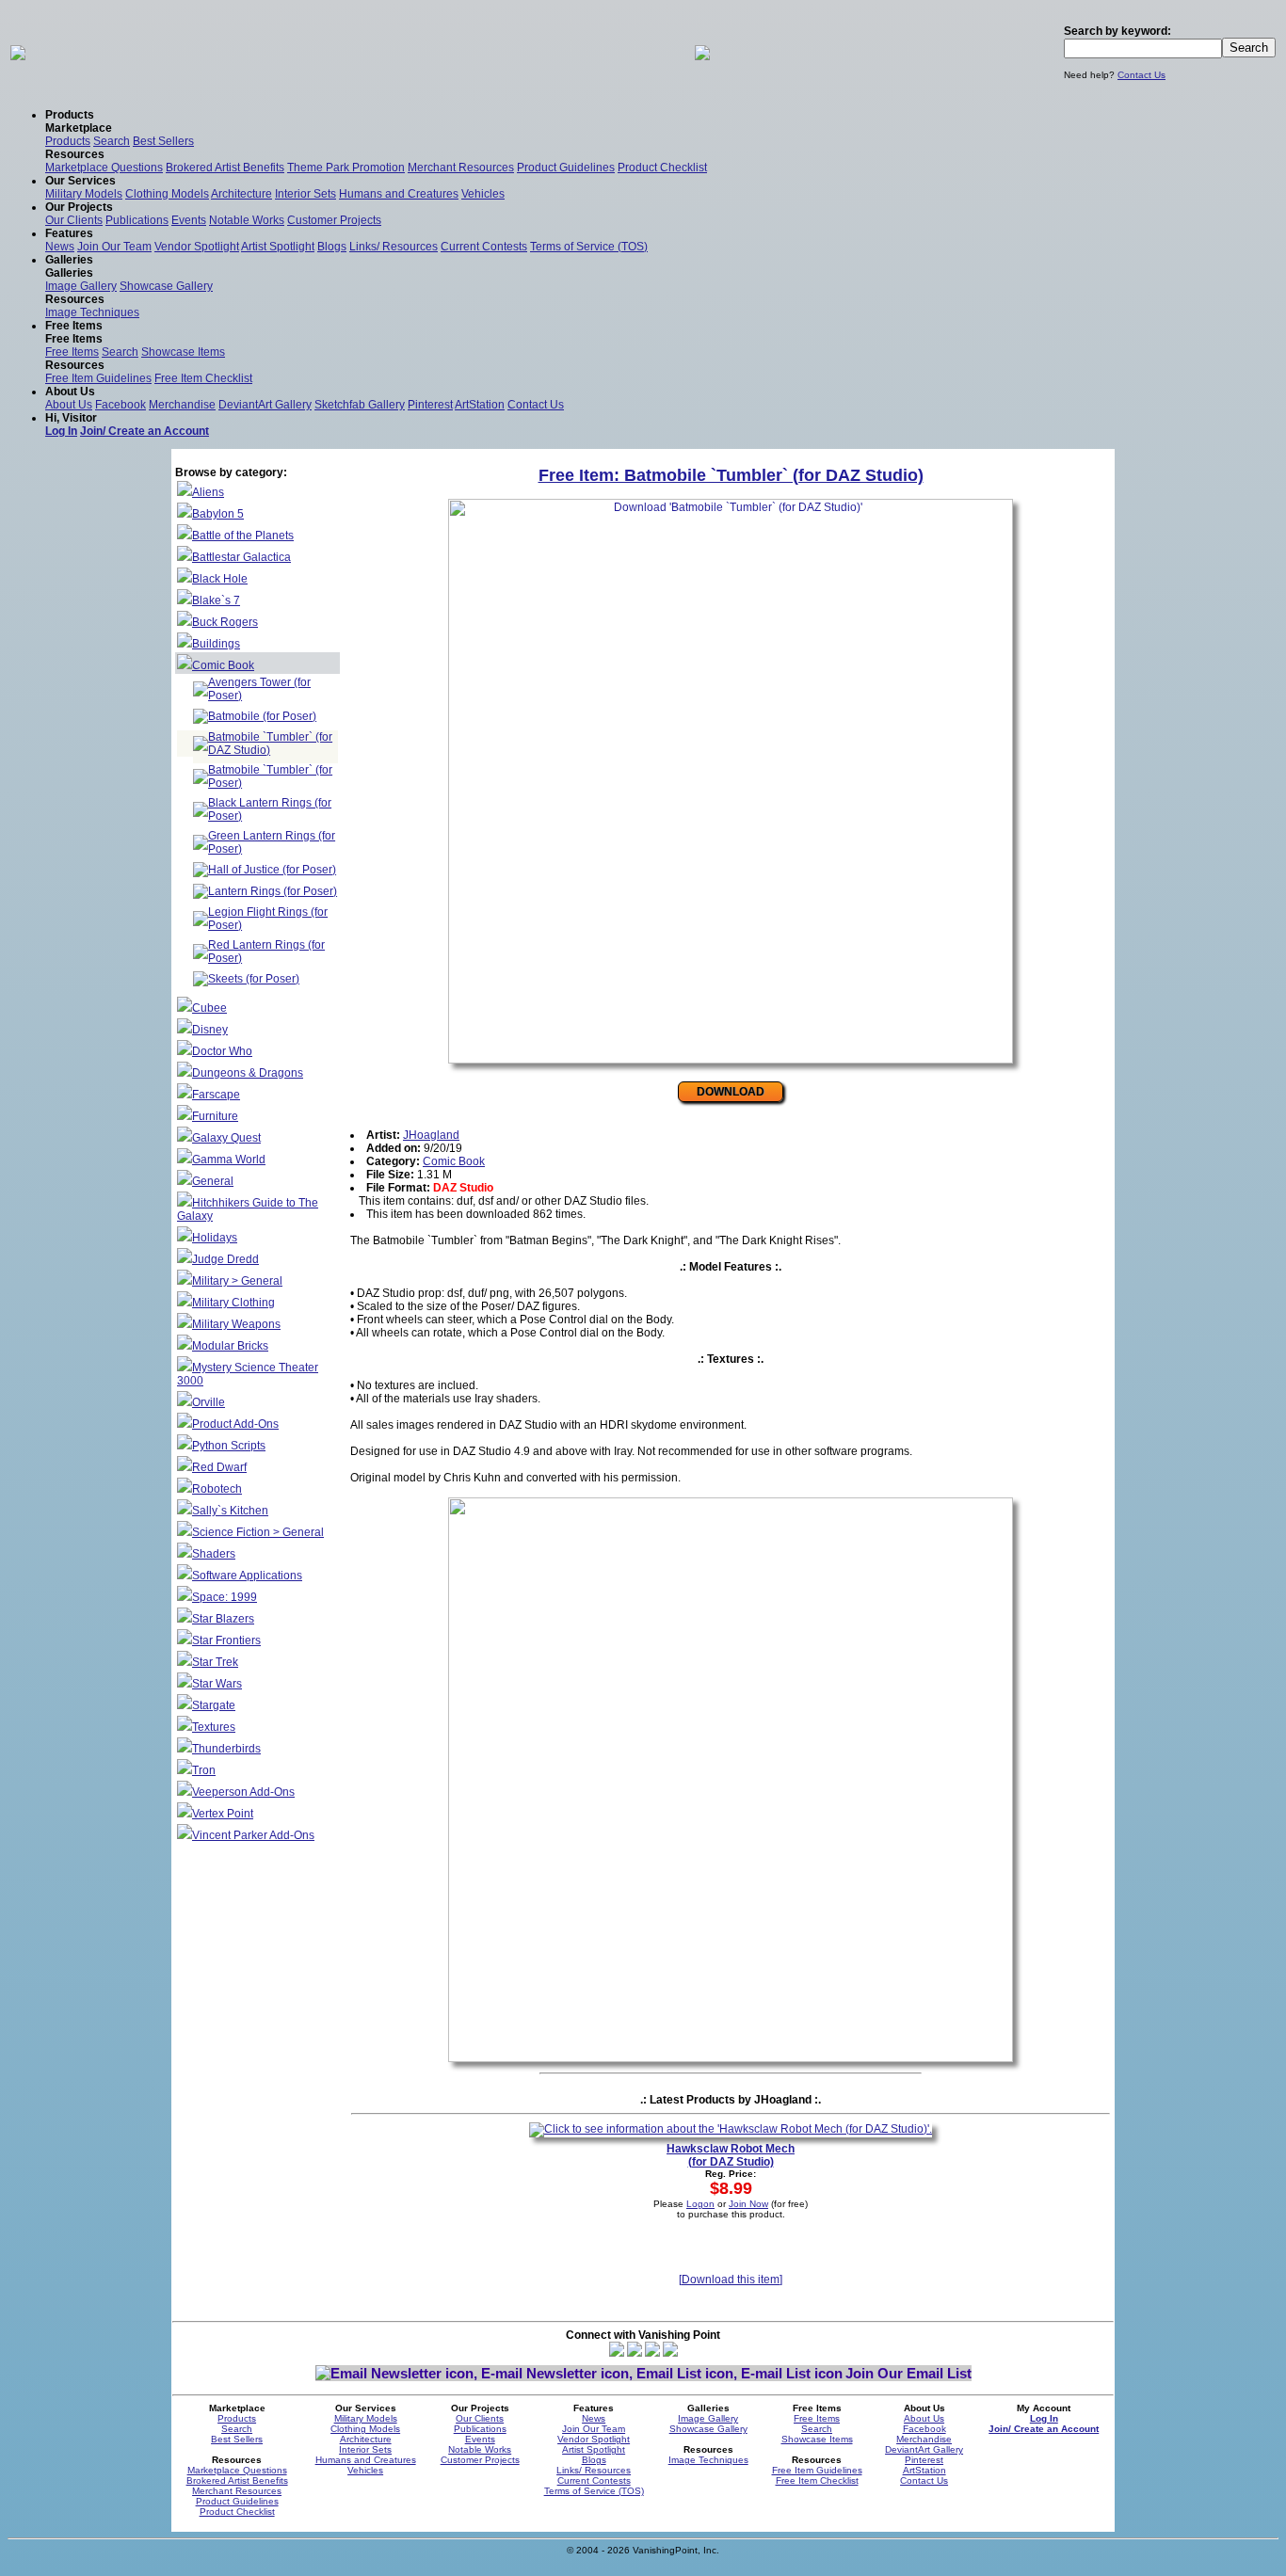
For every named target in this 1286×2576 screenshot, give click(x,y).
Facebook (121, 405)
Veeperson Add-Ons (243, 1792)
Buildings (216, 644)
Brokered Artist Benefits (225, 168)
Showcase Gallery (166, 286)
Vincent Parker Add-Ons (253, 1835)
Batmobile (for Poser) (262, 716)
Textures (214, 1727)
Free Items (72, 352)
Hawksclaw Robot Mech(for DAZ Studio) (731, 2155)
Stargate (214, 1705)
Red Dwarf (219, 1467)
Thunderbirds (226, 1749)
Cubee (209, 1008)
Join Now (748, 2204)
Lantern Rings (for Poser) (273, 891)
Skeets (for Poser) (254, 979)
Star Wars (217, 1684)
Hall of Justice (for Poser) (272, 870)
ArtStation (480, 405)
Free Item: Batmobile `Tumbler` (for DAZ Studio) (731, 475)
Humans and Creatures (399, 194)
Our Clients (74, 220)
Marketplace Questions (104, 168)
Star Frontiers (226, 1640)
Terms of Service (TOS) (589, 247)
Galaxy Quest (226, 1138)
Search (112, 141)
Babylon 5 (218, 514)
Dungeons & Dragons (248, 1073)
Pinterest (430, 405)
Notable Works (247, 220)
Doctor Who (222, 1051)
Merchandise (182, 405)
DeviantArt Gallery (265, 405)
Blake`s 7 (216, 600)
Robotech (217, 1489)
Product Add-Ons (235, 1424)
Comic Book (223, 665)
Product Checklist (662, 168)
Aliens (208, 492)
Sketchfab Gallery (360, 405)
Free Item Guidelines (98, 378)
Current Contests (484, 247)
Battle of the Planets (243, 536)
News (60, 247)
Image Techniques (92, 312)
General (213, 1181)
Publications (137, 220)
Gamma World (229, 1160)
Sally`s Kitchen (230, 1511)
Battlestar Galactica (241, 557)
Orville (209, 1402)
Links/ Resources (394, 247)
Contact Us (1141, 75)
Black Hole (220, 579)
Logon (700, 2204)
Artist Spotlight (278, 247)
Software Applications (247, 1576)
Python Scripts (229, 1446)
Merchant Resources (461, 168)
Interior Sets (305, 194)
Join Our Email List (908, 2373)
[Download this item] (731, 2280)
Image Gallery (81, 286)
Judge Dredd (225, 1259)
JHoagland (431, 1135)
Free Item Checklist (203, 378)
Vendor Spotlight (197, 247)
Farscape (216, 1095)
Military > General (237, 1281)
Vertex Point (223, 1814)
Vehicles (483, 194)
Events (189, 220)
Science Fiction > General (258, 1532)
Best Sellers (163, 141)
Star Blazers (223, 1619)
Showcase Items (183, 352)
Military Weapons (236, 1324)
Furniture (215, 1116)
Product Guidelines (566, 168)
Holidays (215, 1238)
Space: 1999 (225, 1597)
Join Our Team (114, 247)
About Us (69, 405)
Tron (204, 1770)
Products (68, 141)
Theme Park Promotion (346, 168)
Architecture (241, 194)
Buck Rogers (225, 622)
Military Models (84, 194)
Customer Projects (334, 220)
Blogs (332, 247)
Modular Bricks (230, 1346)
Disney (210, 1030)
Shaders (214, 1554)
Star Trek (215, 1662)
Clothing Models (167, 194)
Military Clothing (233, 1303)
